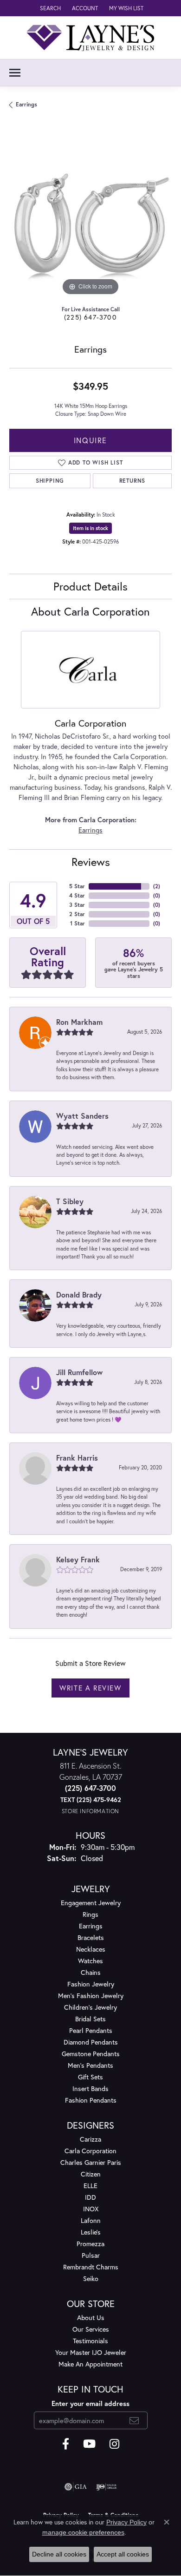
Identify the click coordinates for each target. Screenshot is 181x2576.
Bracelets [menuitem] (91, 1937)
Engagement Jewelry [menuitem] (91, 1903)
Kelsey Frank (78, 1559)
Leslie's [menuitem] (91, 2232)
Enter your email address (90, 2403)
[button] (49, 8)
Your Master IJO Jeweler (91, 2352)
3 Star (77, 905)
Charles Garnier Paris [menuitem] (91, 2162)
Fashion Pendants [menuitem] (91, 2100)
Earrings (26, 104)
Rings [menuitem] (90, 1914)
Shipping (50, 481)
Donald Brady (79, 1295)
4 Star (77, 895)
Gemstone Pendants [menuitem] (91, 2054)
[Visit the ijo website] (107, 2487)
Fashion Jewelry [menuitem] (91, 1984)
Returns (133, 481)
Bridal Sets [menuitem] (90, 2019)
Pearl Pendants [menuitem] (91, 2030)
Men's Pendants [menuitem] (90, 2065)
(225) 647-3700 (90, 317)
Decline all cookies (59, 2554)
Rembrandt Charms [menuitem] (91, 2267)
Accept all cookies (123, 2554)
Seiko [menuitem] (91, 2278)
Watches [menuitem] (90, 1961)
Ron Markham (79, 1022)
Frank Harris (77, 1458)
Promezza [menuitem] (90, 2244)
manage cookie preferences (83, 2532)
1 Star (78, 923)
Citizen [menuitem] (91, 2174)
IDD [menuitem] (90, 2197)
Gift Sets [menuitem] (90, 2077)
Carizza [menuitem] (90, 2139)
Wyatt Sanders (82, 1116)
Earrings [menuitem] (91, 1926)
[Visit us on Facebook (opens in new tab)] (66, 2444)
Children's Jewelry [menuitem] (90, 2007)
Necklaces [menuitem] (91, 1949)
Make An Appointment (90, 2364)
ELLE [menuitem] (90, 2186)
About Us (91, 2317)
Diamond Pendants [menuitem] (91, 2042)
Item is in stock (90, 528)
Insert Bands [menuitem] (90, 2088)
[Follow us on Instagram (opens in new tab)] (114, 2444)
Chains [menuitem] (91, 1972)
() (157, 886)
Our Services (91, 2329)
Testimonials (90, 2341)
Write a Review (90, 1688)
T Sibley (70, 1201)
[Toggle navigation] (15, 73)
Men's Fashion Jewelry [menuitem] (91, 1996)
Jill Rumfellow (79, 1372)
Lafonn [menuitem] (91, 2220)
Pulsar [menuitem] (91, 2255)
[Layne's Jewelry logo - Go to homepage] (90, 38)
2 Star (77, 914)
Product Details (90, 586)
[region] (90, 216)
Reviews (91, 862)
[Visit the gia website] (76, 2487)
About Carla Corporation (90, 611)
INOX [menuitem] (91, 2209)
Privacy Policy (126, 2522)
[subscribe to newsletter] (134, 2420)
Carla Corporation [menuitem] (90, 2151)
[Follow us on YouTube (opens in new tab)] (89, 2444)
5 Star (77, 886)
